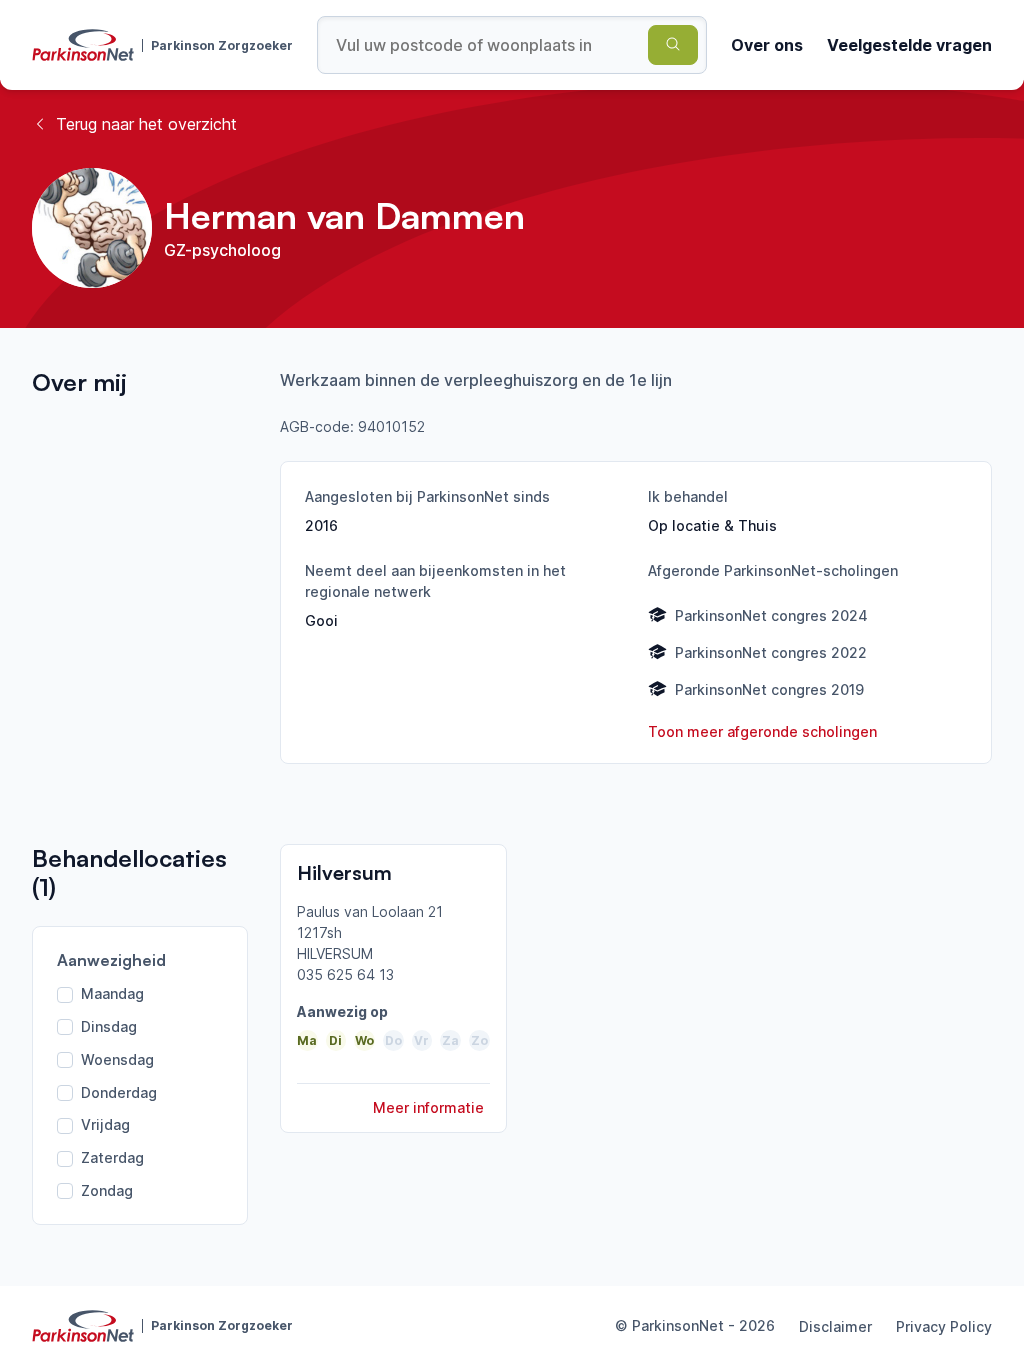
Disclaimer (835, 1326)
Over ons (767, 45)
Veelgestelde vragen (909, 45)
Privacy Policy (944, 1326)
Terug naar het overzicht (146, 124)
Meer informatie (428, 1107)
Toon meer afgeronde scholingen (762, 731)
